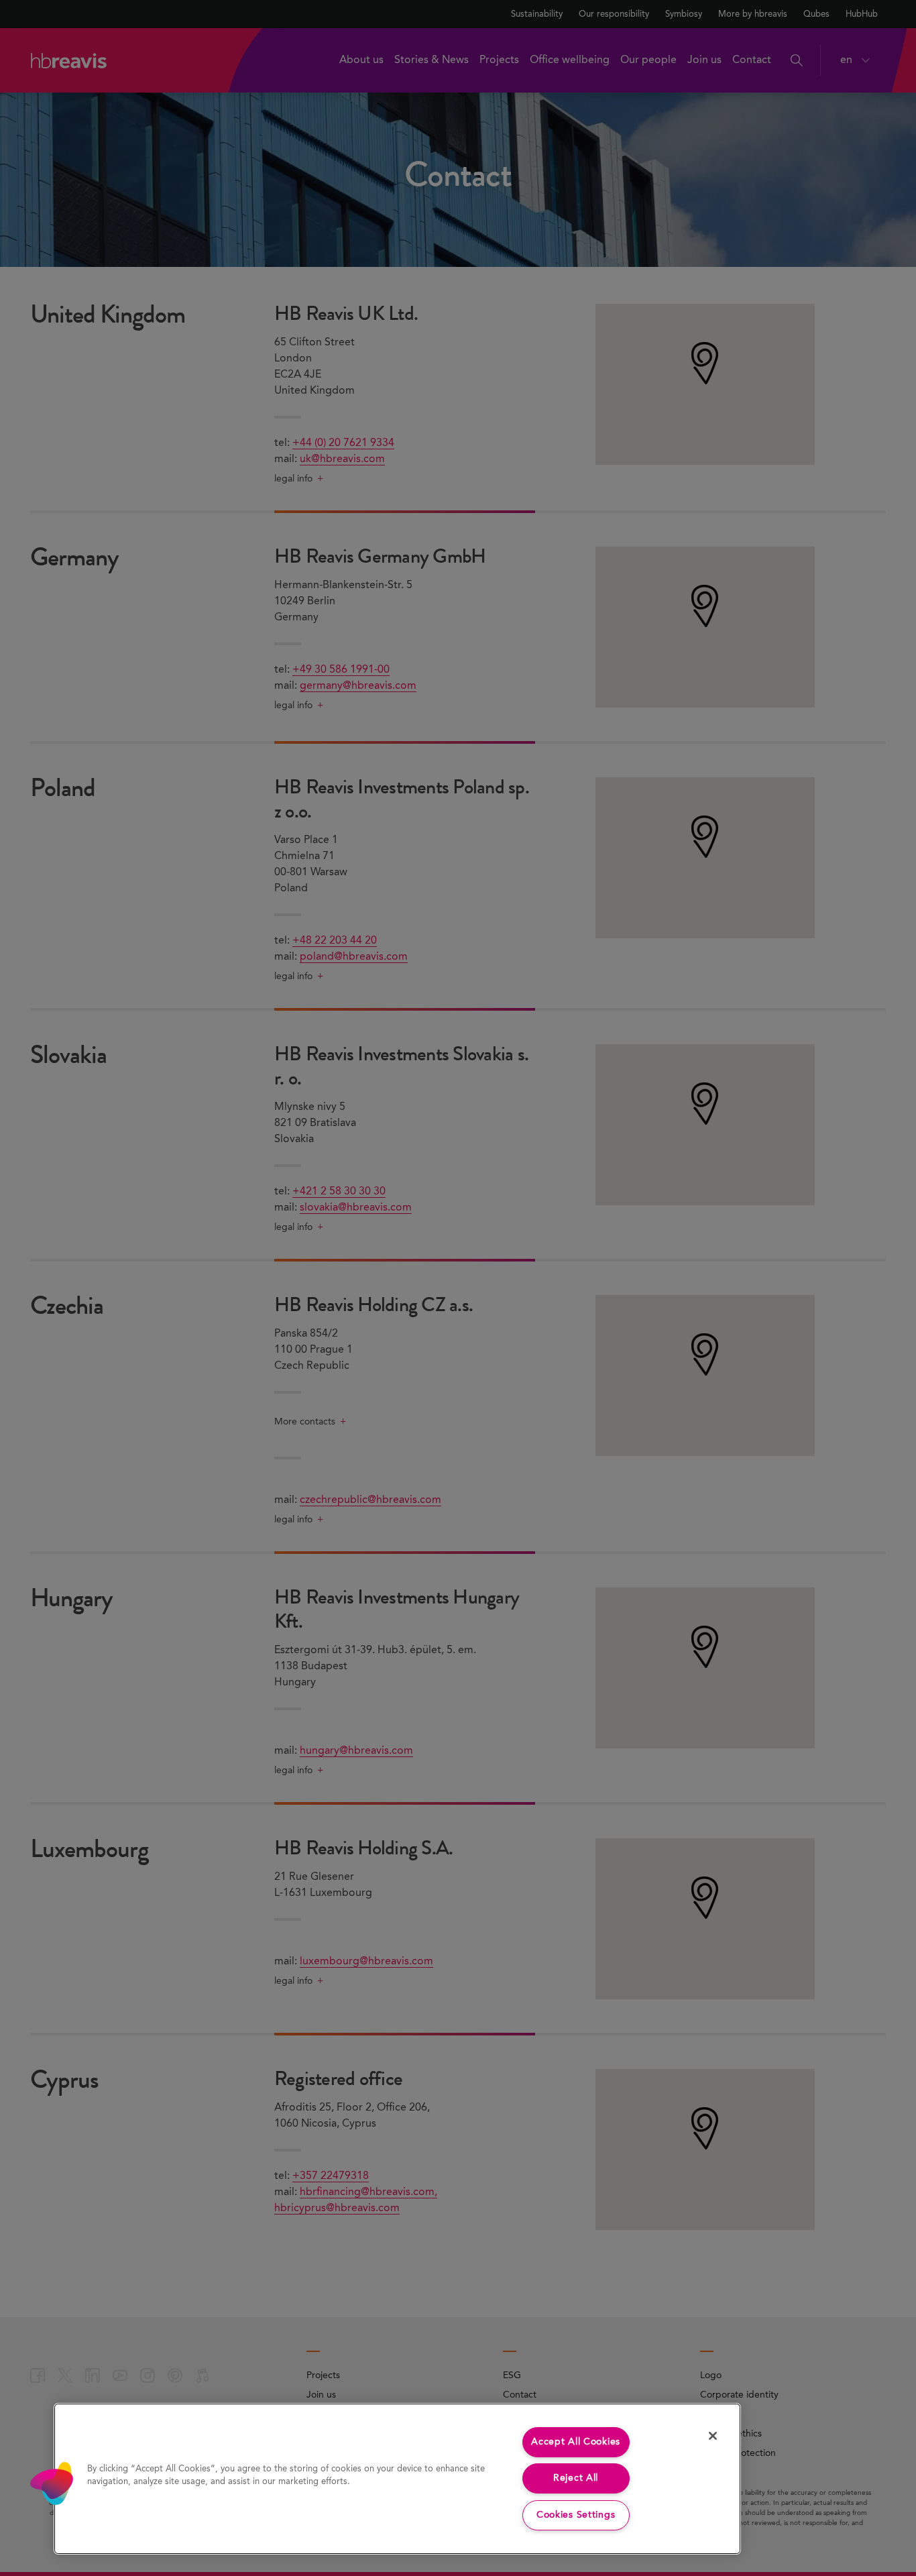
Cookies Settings (576, 2515)
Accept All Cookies (576, 2442)
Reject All (576, 2478)
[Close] (713, 2436)
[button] (52, 2483)
